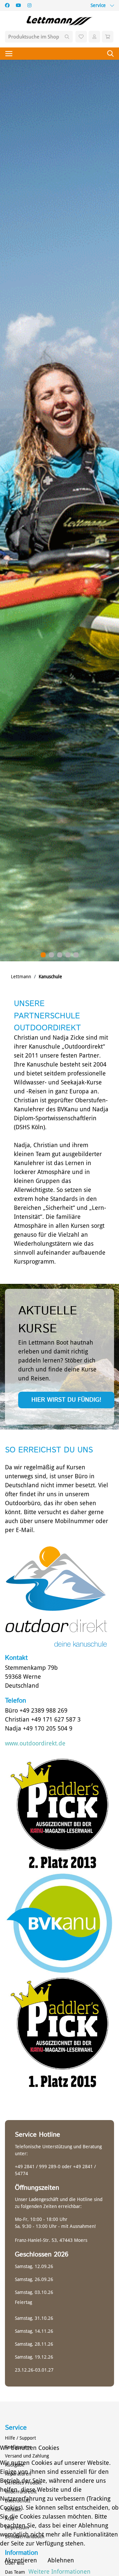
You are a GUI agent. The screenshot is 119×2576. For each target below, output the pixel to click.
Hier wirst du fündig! (66, 1400)
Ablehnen (61, 2560)
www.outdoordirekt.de (35, 1743)
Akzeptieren (21, 2560)
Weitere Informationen (59, 2572)
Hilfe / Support (20, 2438)
